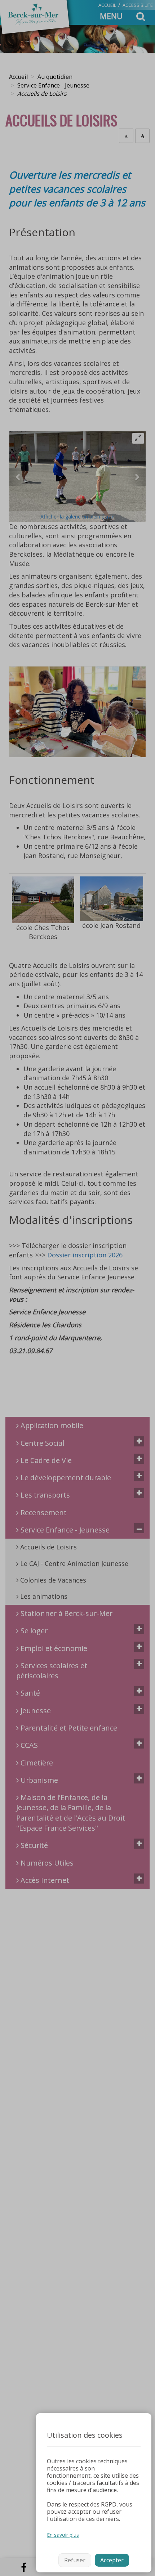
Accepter (112, 2560)
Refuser (75, 2560)
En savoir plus (63, 2535)
